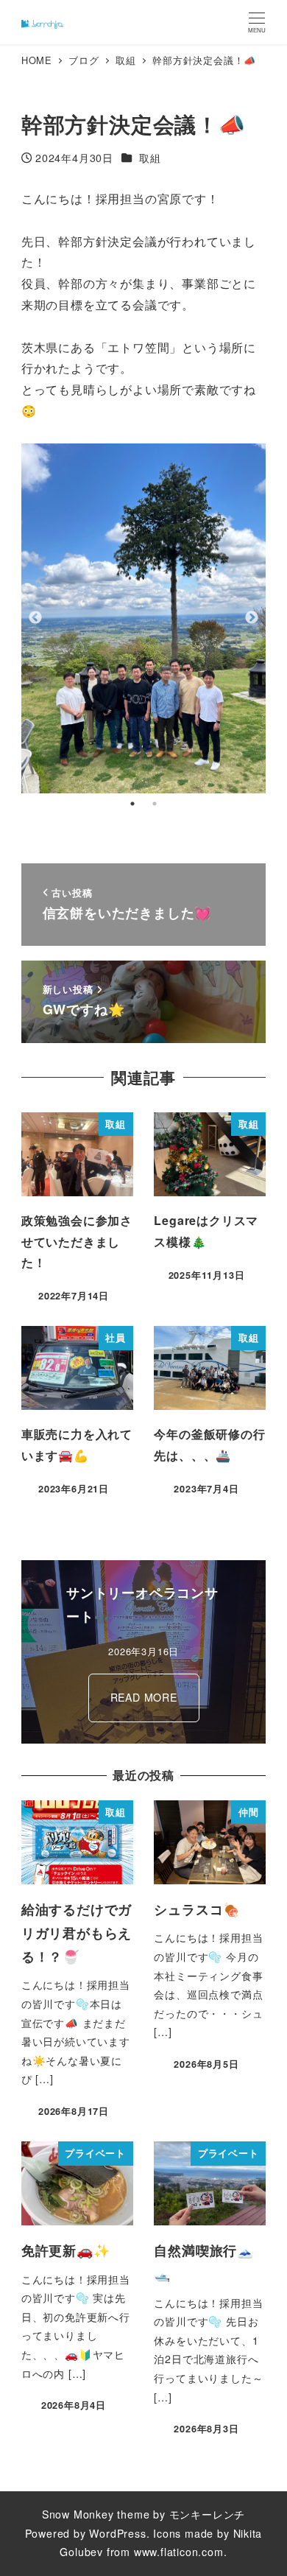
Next (252, 618)
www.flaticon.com (179, 2552)
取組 (150, 158)
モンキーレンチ (208, 2514)
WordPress (117, 2533)
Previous (35, 618)
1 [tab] (132, 804)
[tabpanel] (144, 618)
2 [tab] (155, 804)
